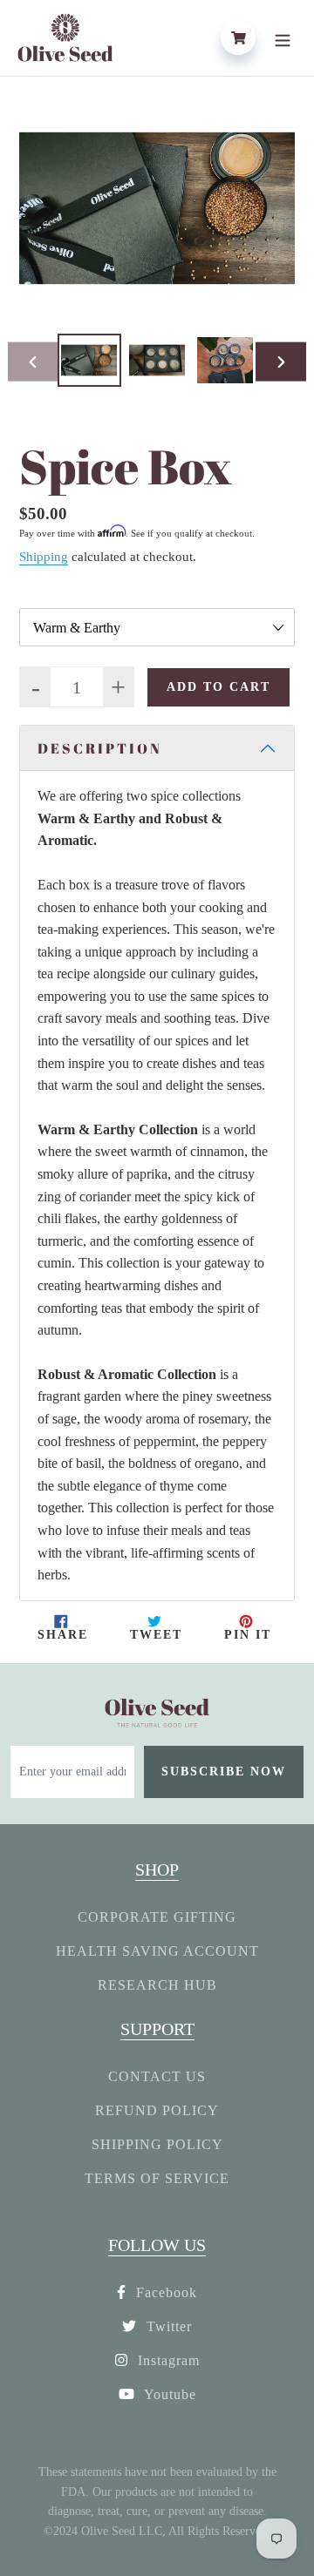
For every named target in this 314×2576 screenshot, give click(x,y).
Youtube (168, 2394)
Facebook (164, 2292)
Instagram (167, 2360)
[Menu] (283, 37)
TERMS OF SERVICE (157, 2178)
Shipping (44, 557)
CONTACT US (157, 2076)
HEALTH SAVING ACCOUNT (157, 1951)
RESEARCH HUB (157, 1985)
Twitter (167, 2326)
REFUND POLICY (157, 2110)
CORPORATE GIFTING (157, 1917)
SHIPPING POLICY (157, 2144)
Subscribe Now (224, 1771)
